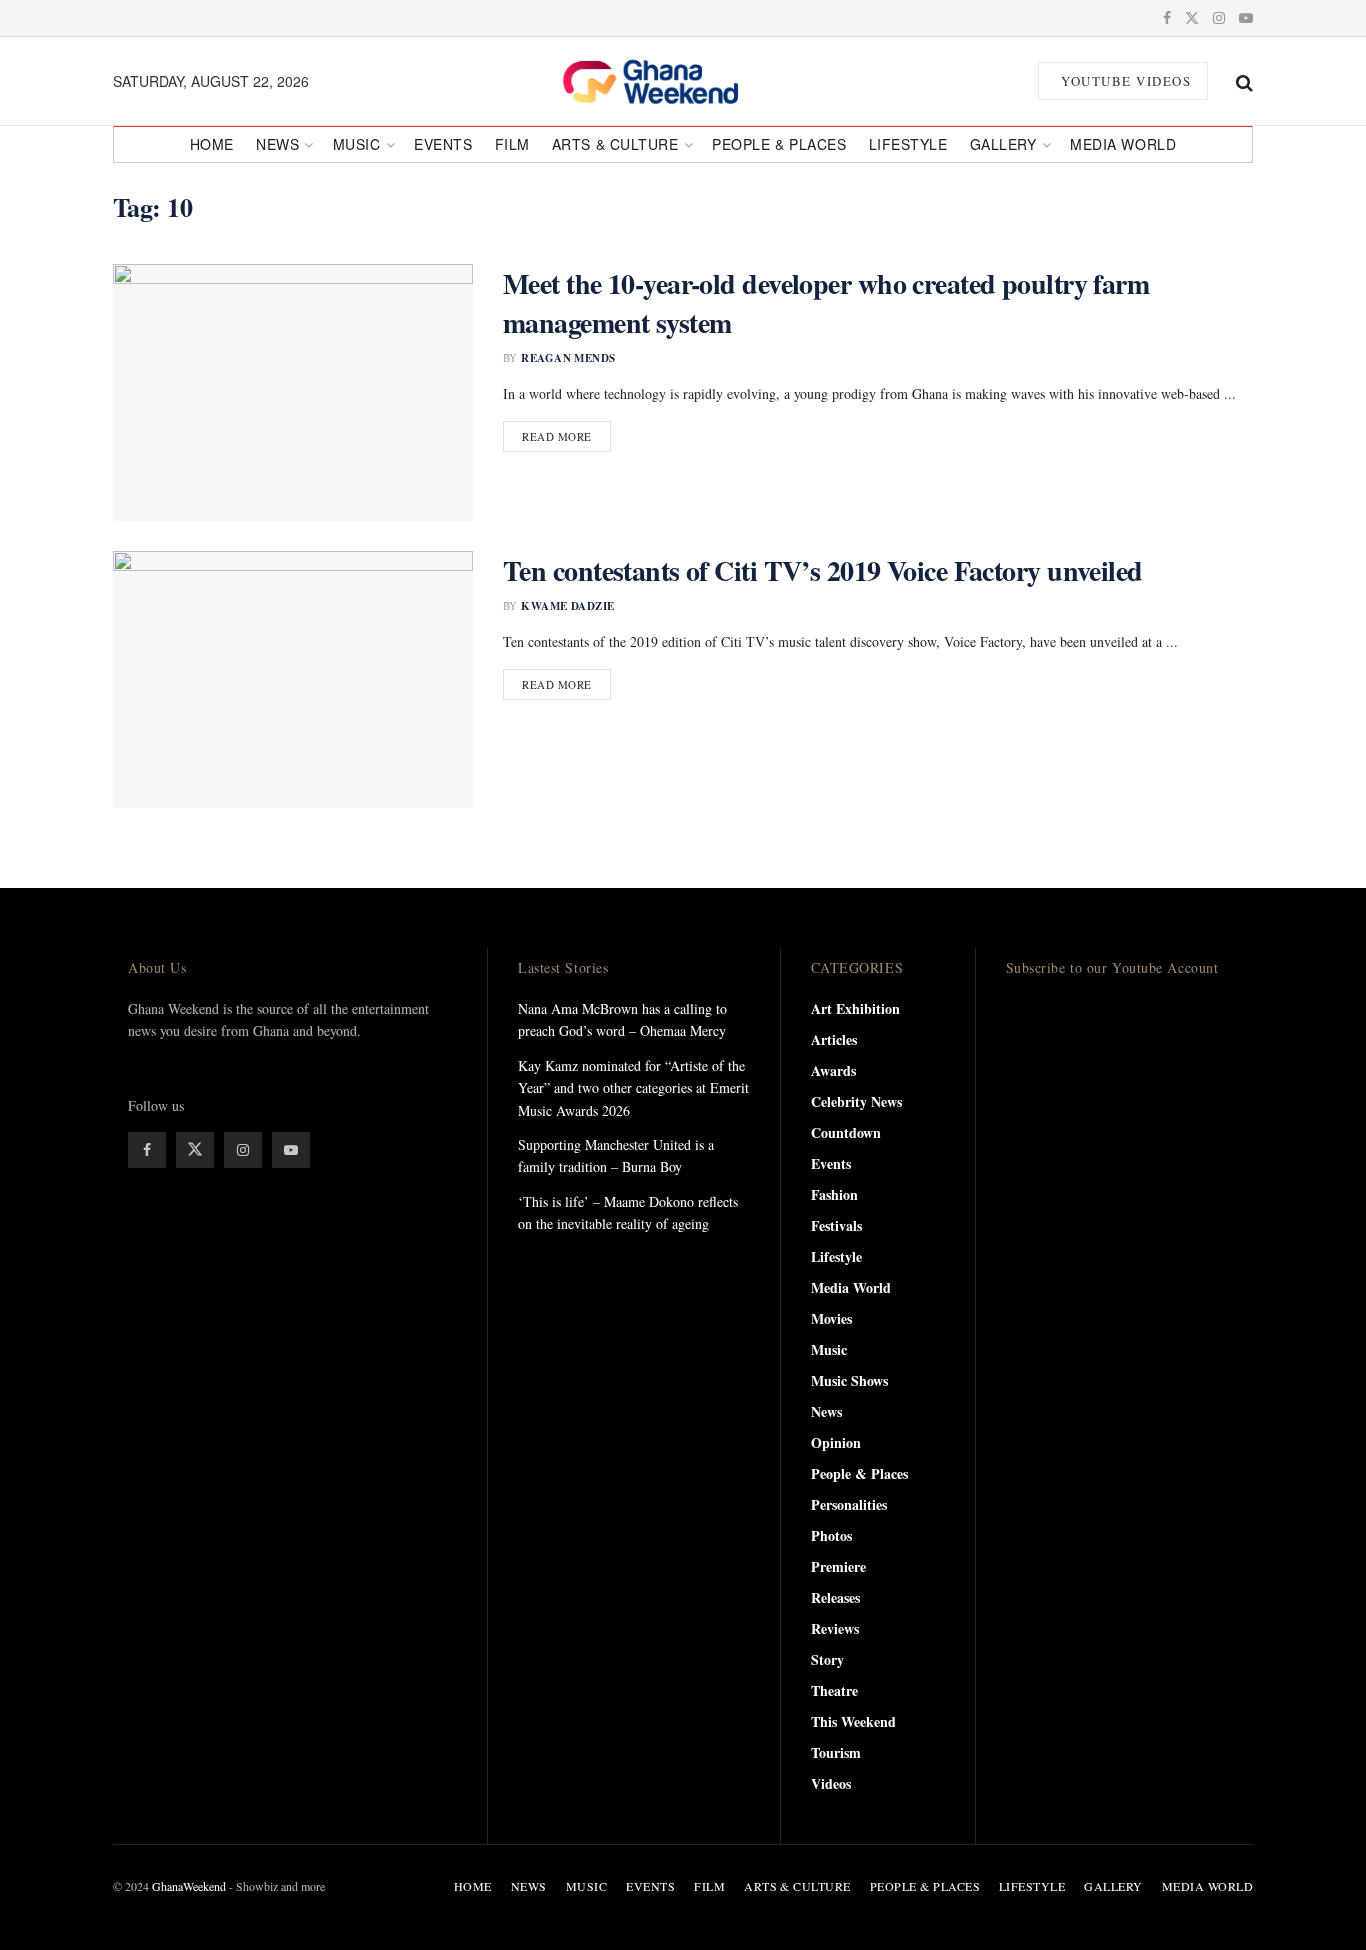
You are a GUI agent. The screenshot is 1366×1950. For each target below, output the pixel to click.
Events (443, 144)
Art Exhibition (855, 1008)
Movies (831, 1318)
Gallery (1003, 144)
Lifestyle (908, 144)
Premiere (838, 1566)
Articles (834, 1039)
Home (212, 144)
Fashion (834, 1194)
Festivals (836, 1225)
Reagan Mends (568, 358)
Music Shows (849, 1380)
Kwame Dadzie (567, 606)
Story (827, 1659)
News (277, 144)
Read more (566, 436)
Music (357, 144)
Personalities (849, 1504)
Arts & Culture (615, 144)
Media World (1123, 144)
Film (512, 144)
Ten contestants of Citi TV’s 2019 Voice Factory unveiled (823, 570)
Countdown (846, 1132)
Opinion (836, 1442)
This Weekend (853, 1721)
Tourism (836, 1752)
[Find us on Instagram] (1219, 18)
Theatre (834, 1690)
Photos (831, 1535)
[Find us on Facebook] (1167, 18)
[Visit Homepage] (673, 81)
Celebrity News (856, 1101)
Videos (831, 1783)
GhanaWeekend (189, 1886)
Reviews (835, 1628)
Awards (833, 1070)
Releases (835, 1597)
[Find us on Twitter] (1192, 18)
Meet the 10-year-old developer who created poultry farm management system (826, 303)
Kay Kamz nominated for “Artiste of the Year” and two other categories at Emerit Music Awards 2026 (633, 1088)
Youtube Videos (1124, 81)
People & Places (779, 144)
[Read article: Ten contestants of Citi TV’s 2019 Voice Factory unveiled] (293, 679)
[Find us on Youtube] (1246, 18)
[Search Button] (1244, 81)
